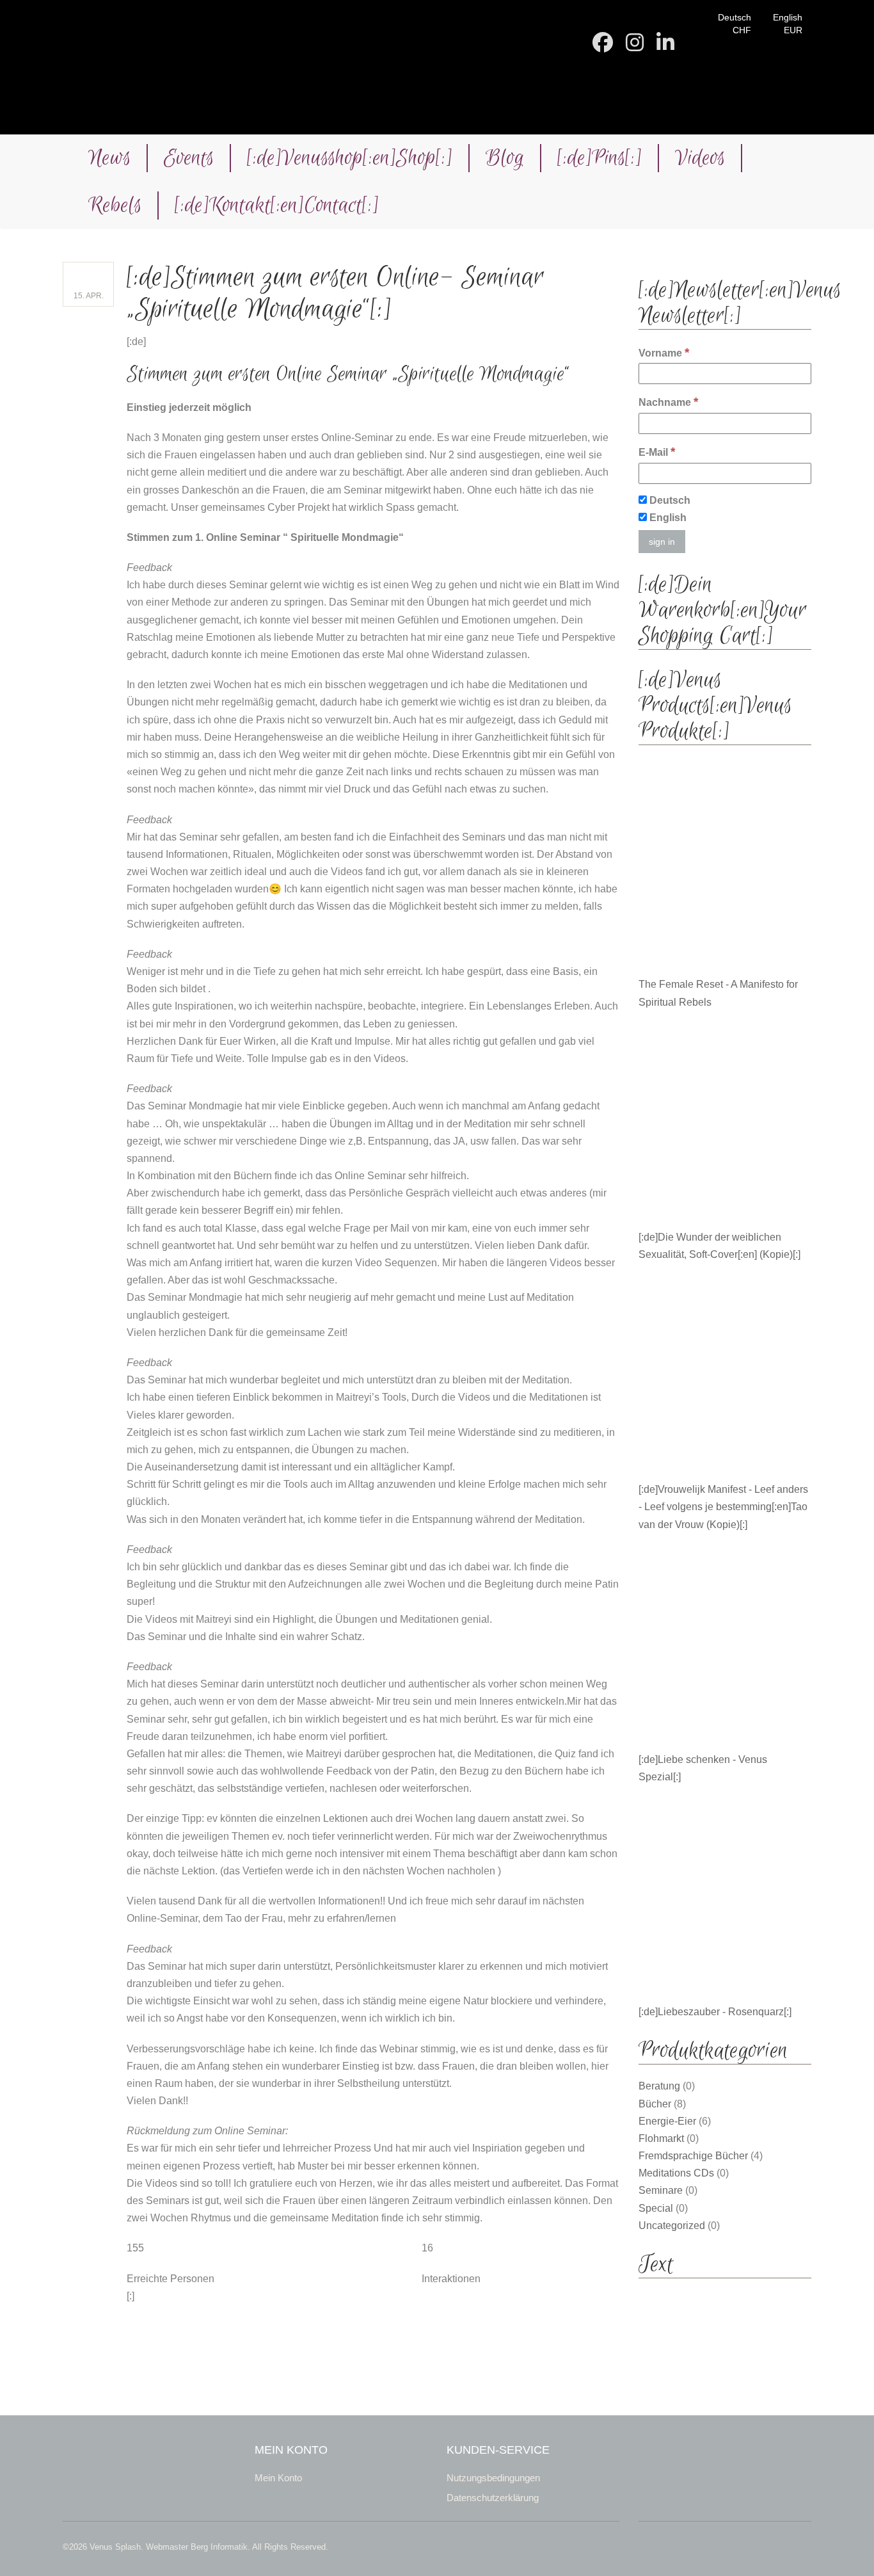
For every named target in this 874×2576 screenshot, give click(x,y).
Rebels (115, 205)
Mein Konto (278, 2478)
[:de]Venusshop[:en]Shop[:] (350, 158)
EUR (793, 30)
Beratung (659, 2086)
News (109, 158)
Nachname (668, 402)
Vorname (664, 352)
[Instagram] (635, 46)
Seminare (661, 2190)
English (788, 17)
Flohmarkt (661, 2138)
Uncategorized (672, 2226)
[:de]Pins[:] (600, 158)
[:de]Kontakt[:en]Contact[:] (277, 205)
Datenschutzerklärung (493, 2498)
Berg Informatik (219, 2547)
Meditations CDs (676, 2173)
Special (656, 2208)
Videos (700, 158)
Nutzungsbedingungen (493, 2478)
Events (189, 158)
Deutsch (735, 17)
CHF (742, 30)
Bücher (655, 2104)
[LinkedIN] (665, 46)
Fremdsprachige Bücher (693, 2156)
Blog (505, 158)
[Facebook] (603, 46)
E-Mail (657, 452)
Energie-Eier (667, 2121)
